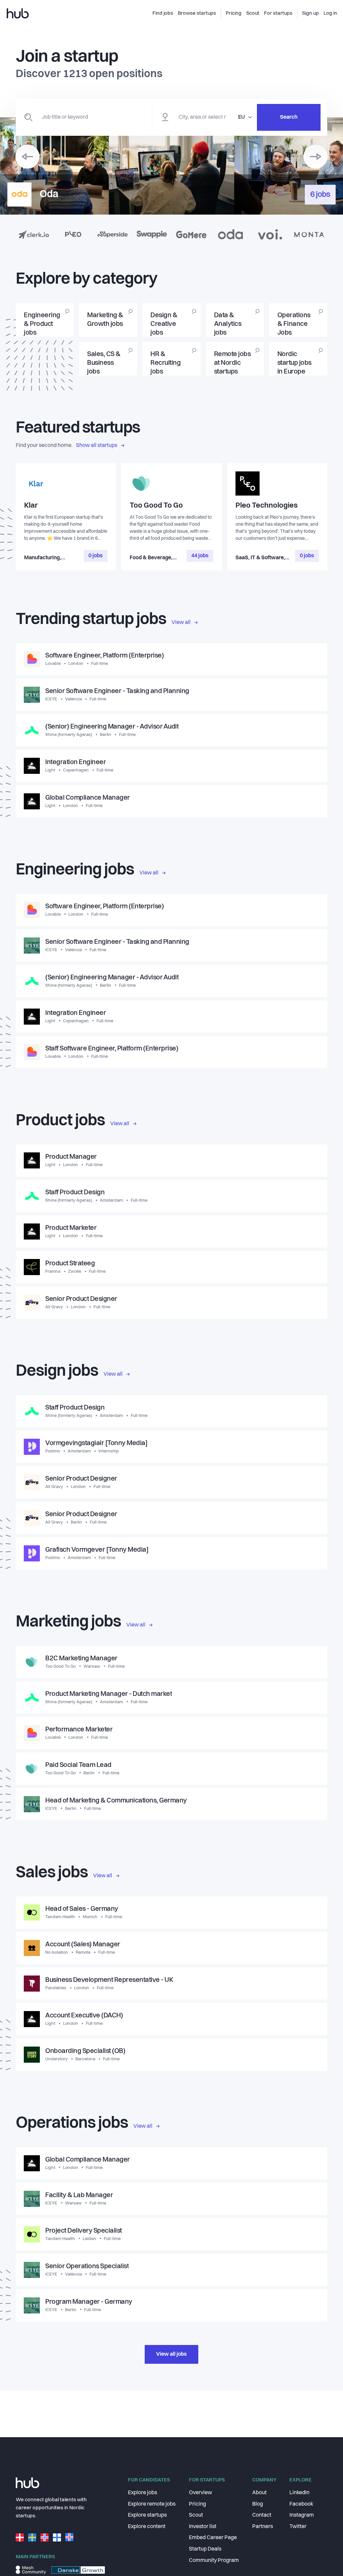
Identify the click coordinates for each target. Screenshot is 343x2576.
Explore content (147, 2527)
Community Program (214, 2561)
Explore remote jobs (152, 2504)
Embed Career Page (213, 2538)
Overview (200, 2493)
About (259, 2493)
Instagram (302, 2515)
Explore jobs (143, 2493)
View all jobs (171, 2354)
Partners (263, 2527)
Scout (196, 2515)
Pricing (197, 2504)
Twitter (298, 2527)
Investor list (203, 2527)
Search (289, 117)
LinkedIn (299, 2493)
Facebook (301, 2504)
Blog (258, 2504)
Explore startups (147, 2515)
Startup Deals (205, 2549)
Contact (262, 2515)
